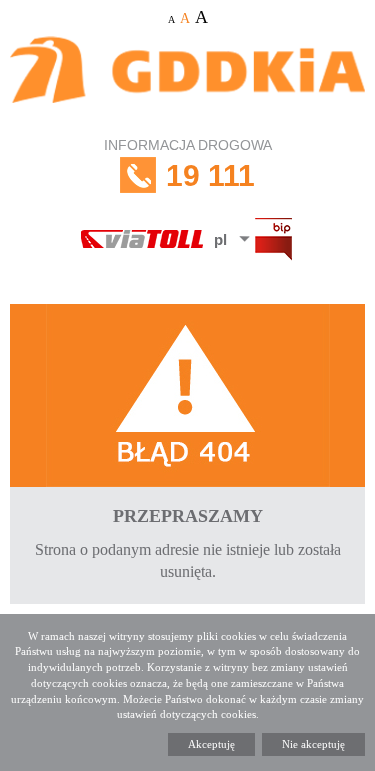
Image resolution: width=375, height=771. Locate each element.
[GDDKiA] (187, 80)
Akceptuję (211, 744)
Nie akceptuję (313, 744)
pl (220, 239)
